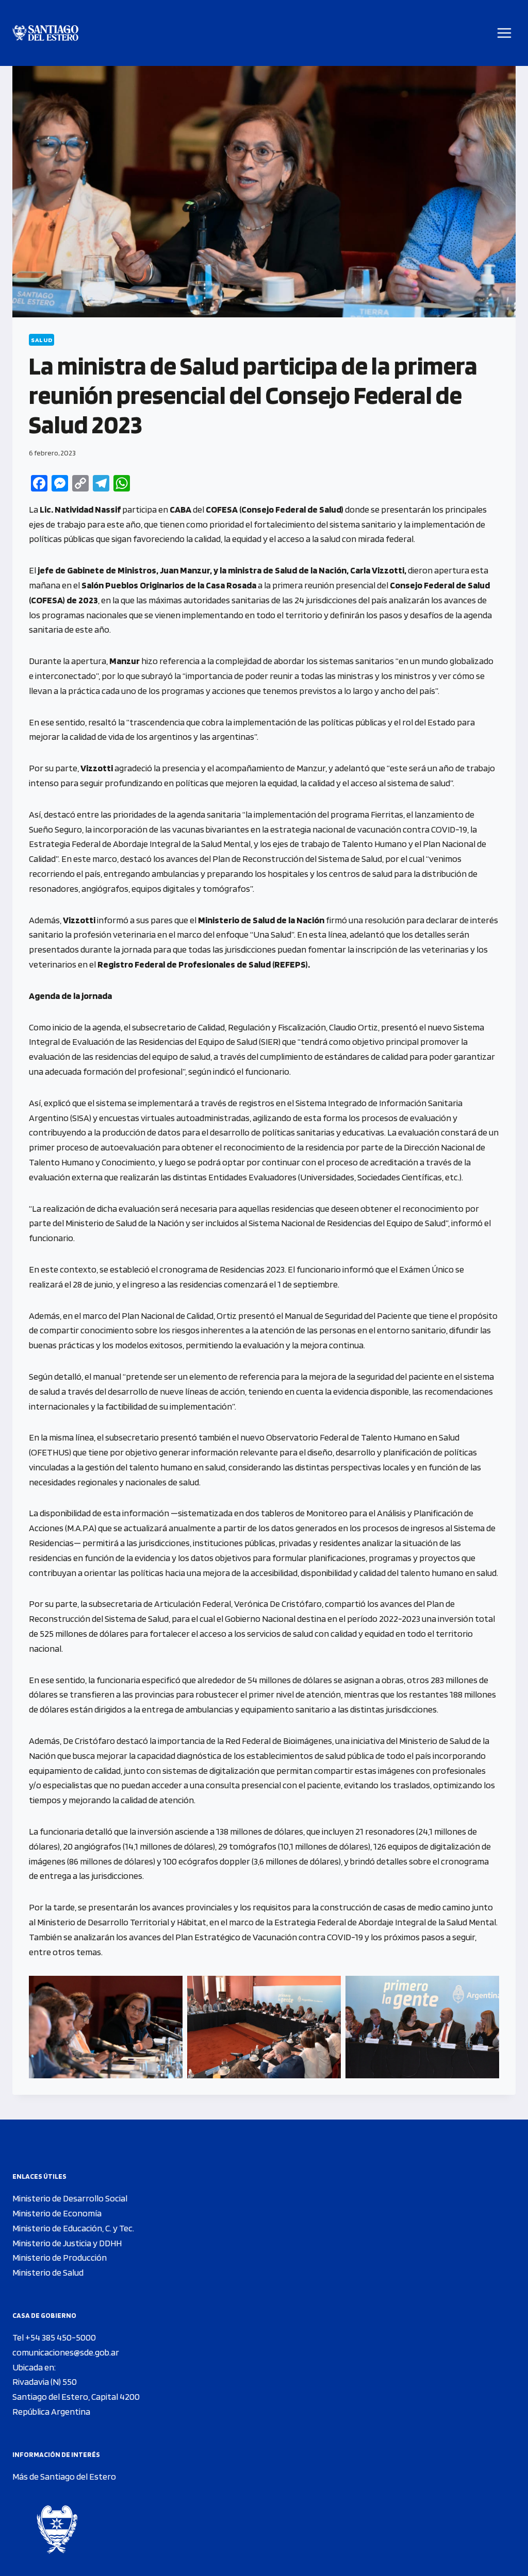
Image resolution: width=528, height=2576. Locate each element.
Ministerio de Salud (48, 2272)
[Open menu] (505, 33)
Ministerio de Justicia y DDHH (67, 2243)
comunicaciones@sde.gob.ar (66, 2352)
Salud (42, 340)
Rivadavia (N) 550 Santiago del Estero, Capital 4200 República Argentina (76, 2396)
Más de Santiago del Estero (64, 2476)
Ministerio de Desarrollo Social (70, 2198)
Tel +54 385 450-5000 (54, 2337)
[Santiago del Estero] (45, 33)
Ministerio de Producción (60, 2257)
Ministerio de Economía (57, 2213)
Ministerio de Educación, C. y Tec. (73, 2228)
